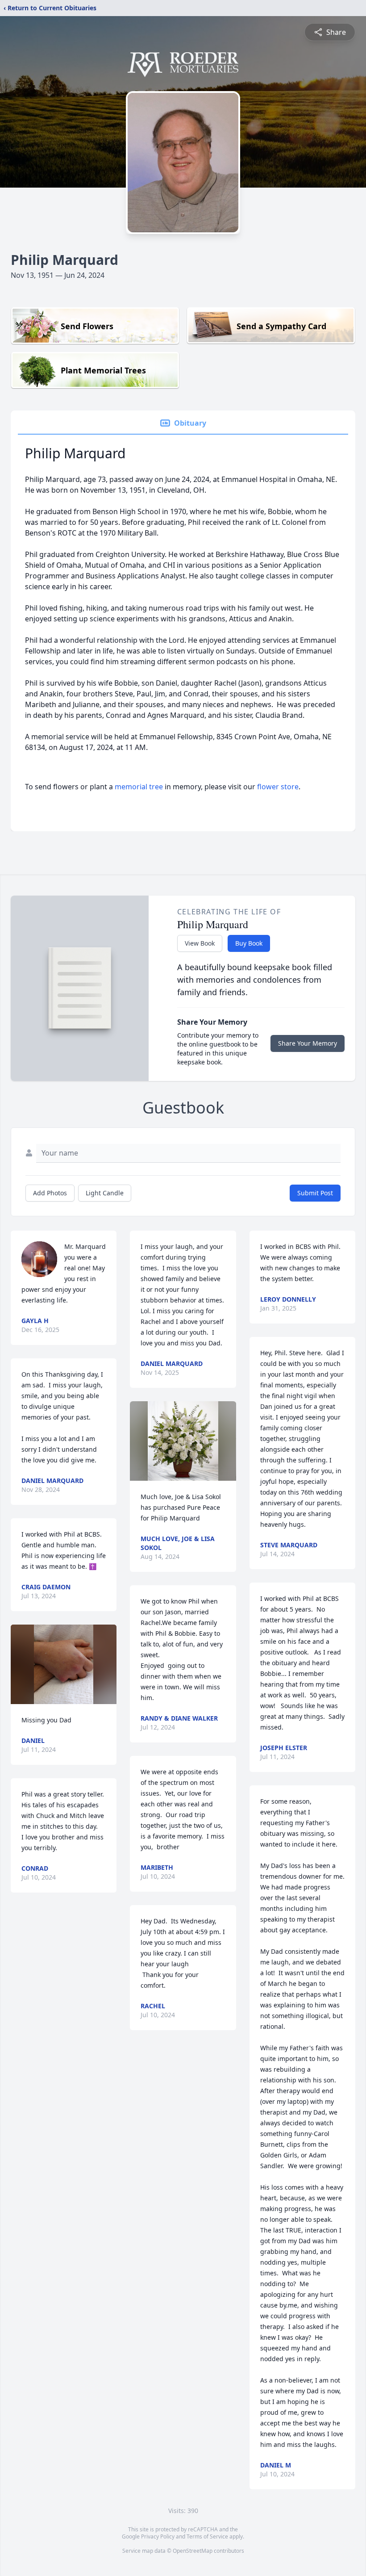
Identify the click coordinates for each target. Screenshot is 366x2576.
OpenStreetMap (193, 2551)
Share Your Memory (308, 1043)
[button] (64, 1664)
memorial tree (139, 787)
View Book (200, 943)
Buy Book (249, 943)
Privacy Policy (158, 2536)
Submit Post (315, 1193)
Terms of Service (207, 2536)
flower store (278, 787)
